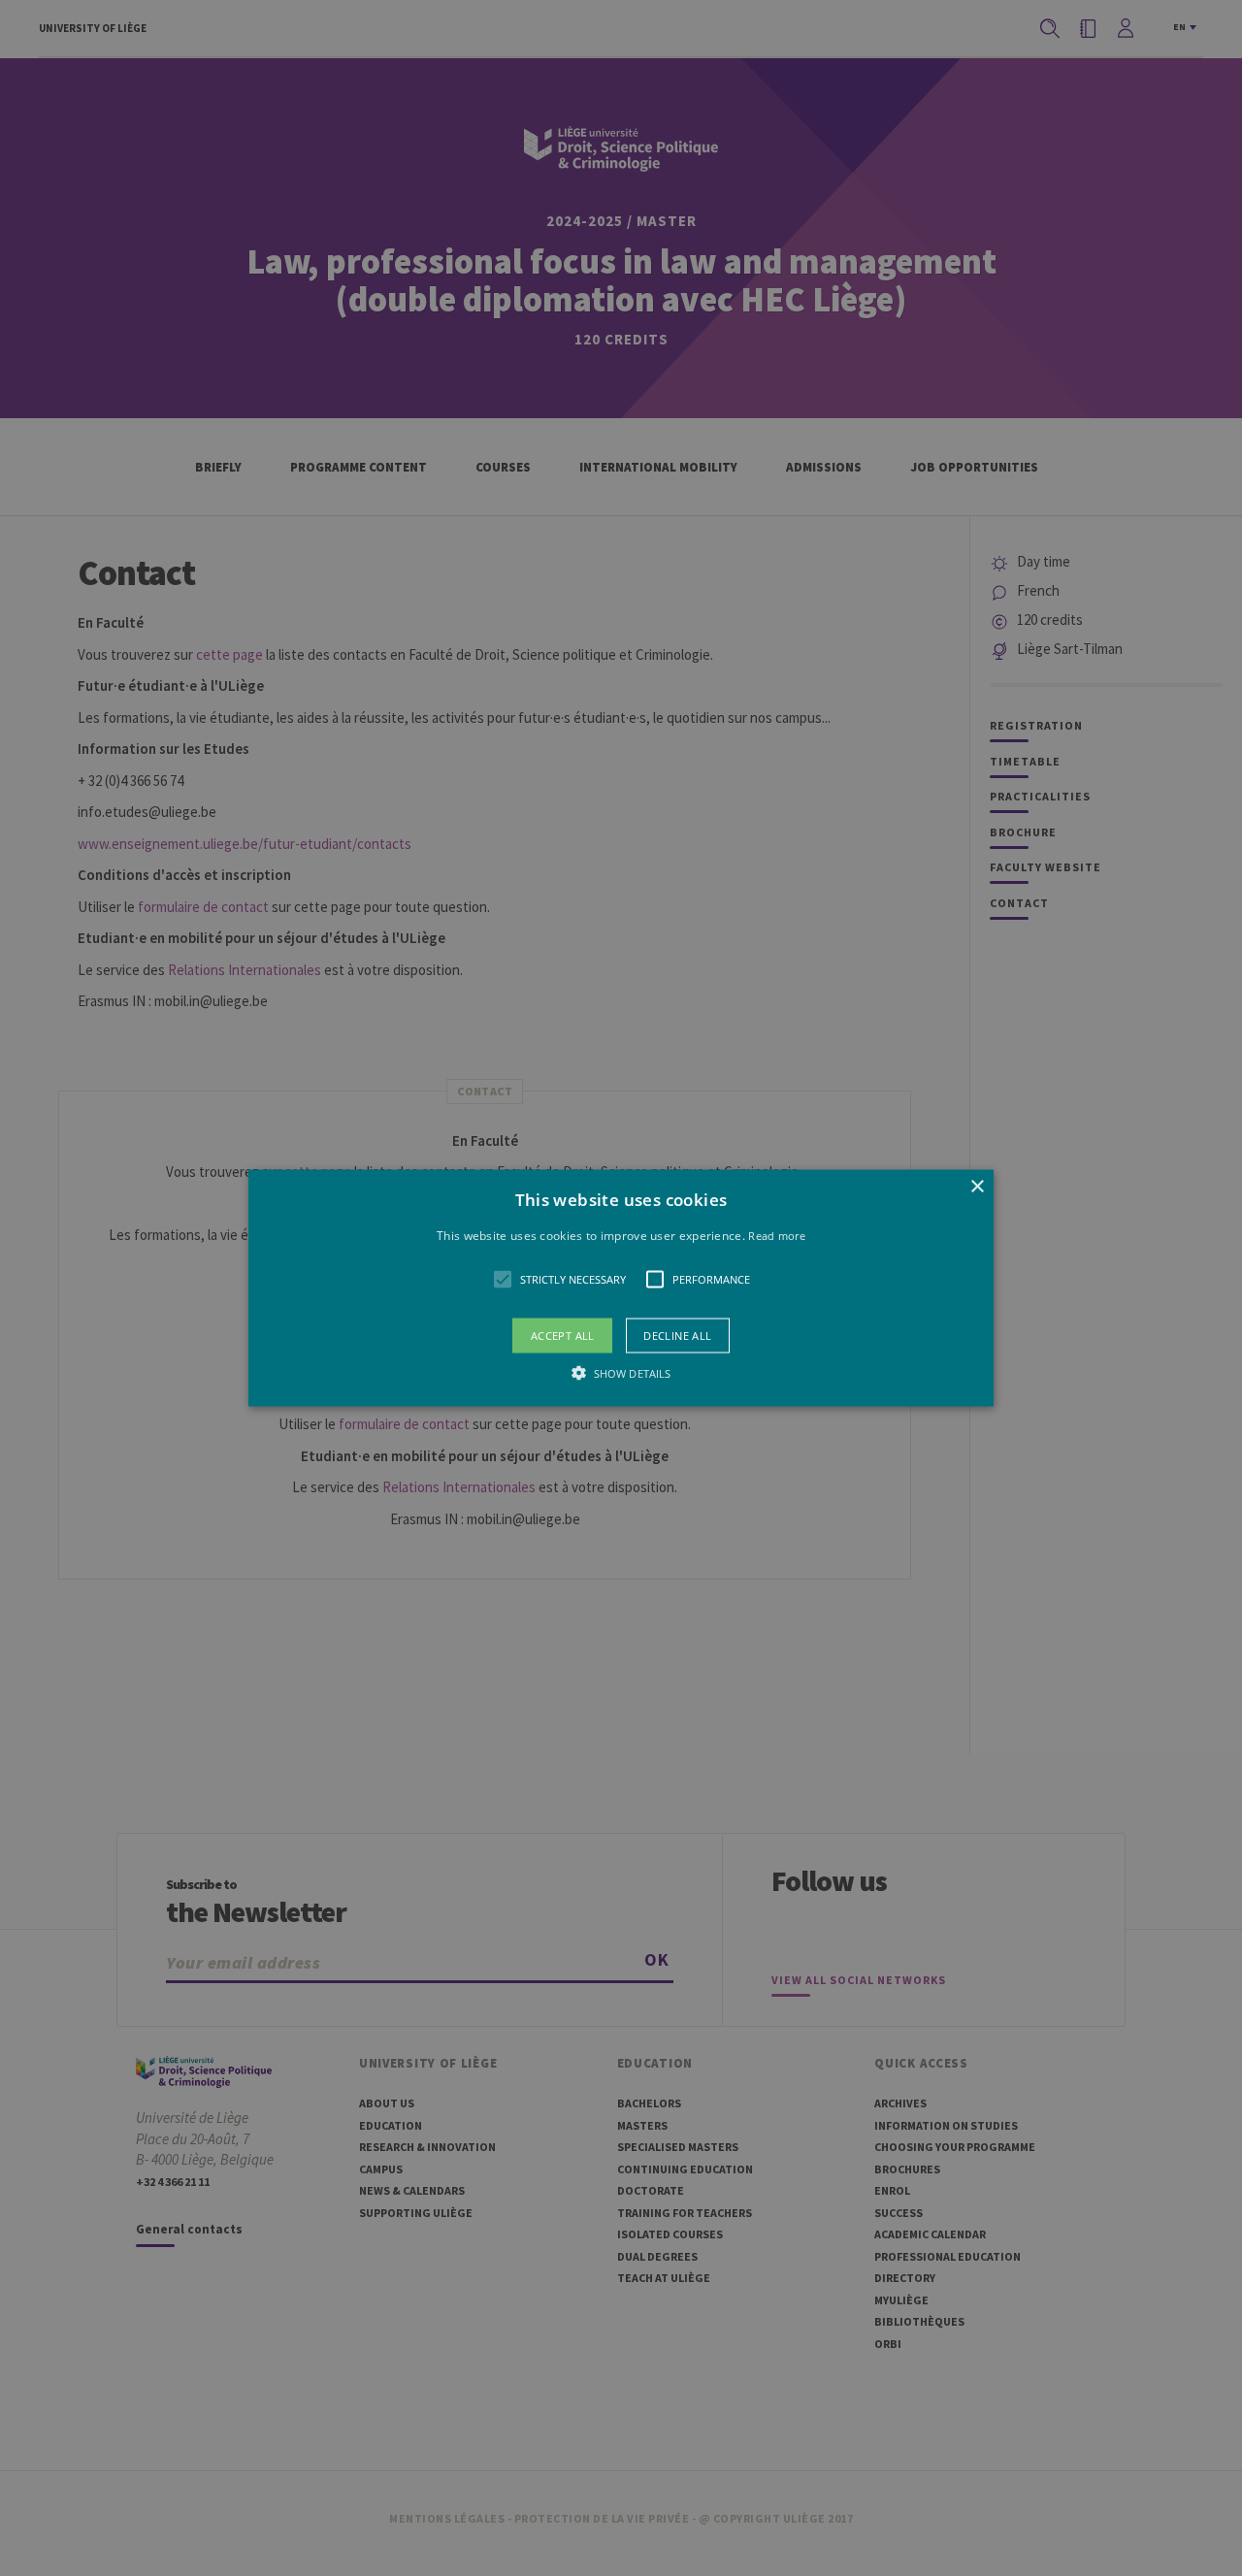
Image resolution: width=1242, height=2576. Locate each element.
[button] (621, 1288)
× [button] (977, 1186)
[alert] (621, 1288)
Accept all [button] (563, 1336)
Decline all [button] (677, 1336)
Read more (777, 1235)
